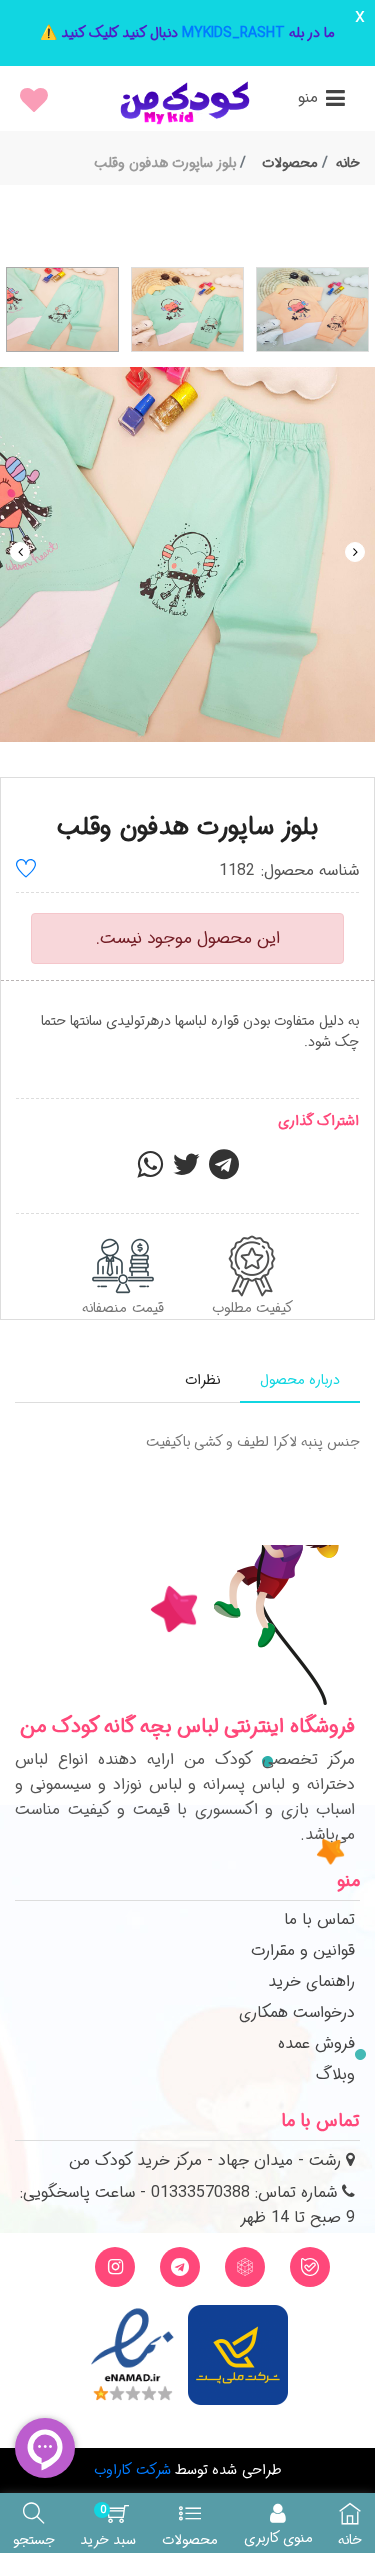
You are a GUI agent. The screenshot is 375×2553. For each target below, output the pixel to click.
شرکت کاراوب (132, 2470)
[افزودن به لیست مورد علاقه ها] (26, 871)
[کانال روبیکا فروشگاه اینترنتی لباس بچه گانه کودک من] (245, 2267)
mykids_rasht (233, 33)
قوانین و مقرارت (303, 1950)
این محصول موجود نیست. (188, 938)
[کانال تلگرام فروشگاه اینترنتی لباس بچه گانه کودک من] (180, 2267)
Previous (20, 552)
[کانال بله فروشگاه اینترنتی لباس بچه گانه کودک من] (310, 2267)
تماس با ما (319, 1919)
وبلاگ (335, 2074)
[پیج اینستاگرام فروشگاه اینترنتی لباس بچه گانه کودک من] (115, 2267)
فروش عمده (316, 2043)
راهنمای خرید (311, 1981)
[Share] (150, 1171)
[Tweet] (186, 1171)
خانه (348, 163)
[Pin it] (224, 1171)
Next (355, 552)
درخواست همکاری (297, 2012)
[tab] (300, 1380)
